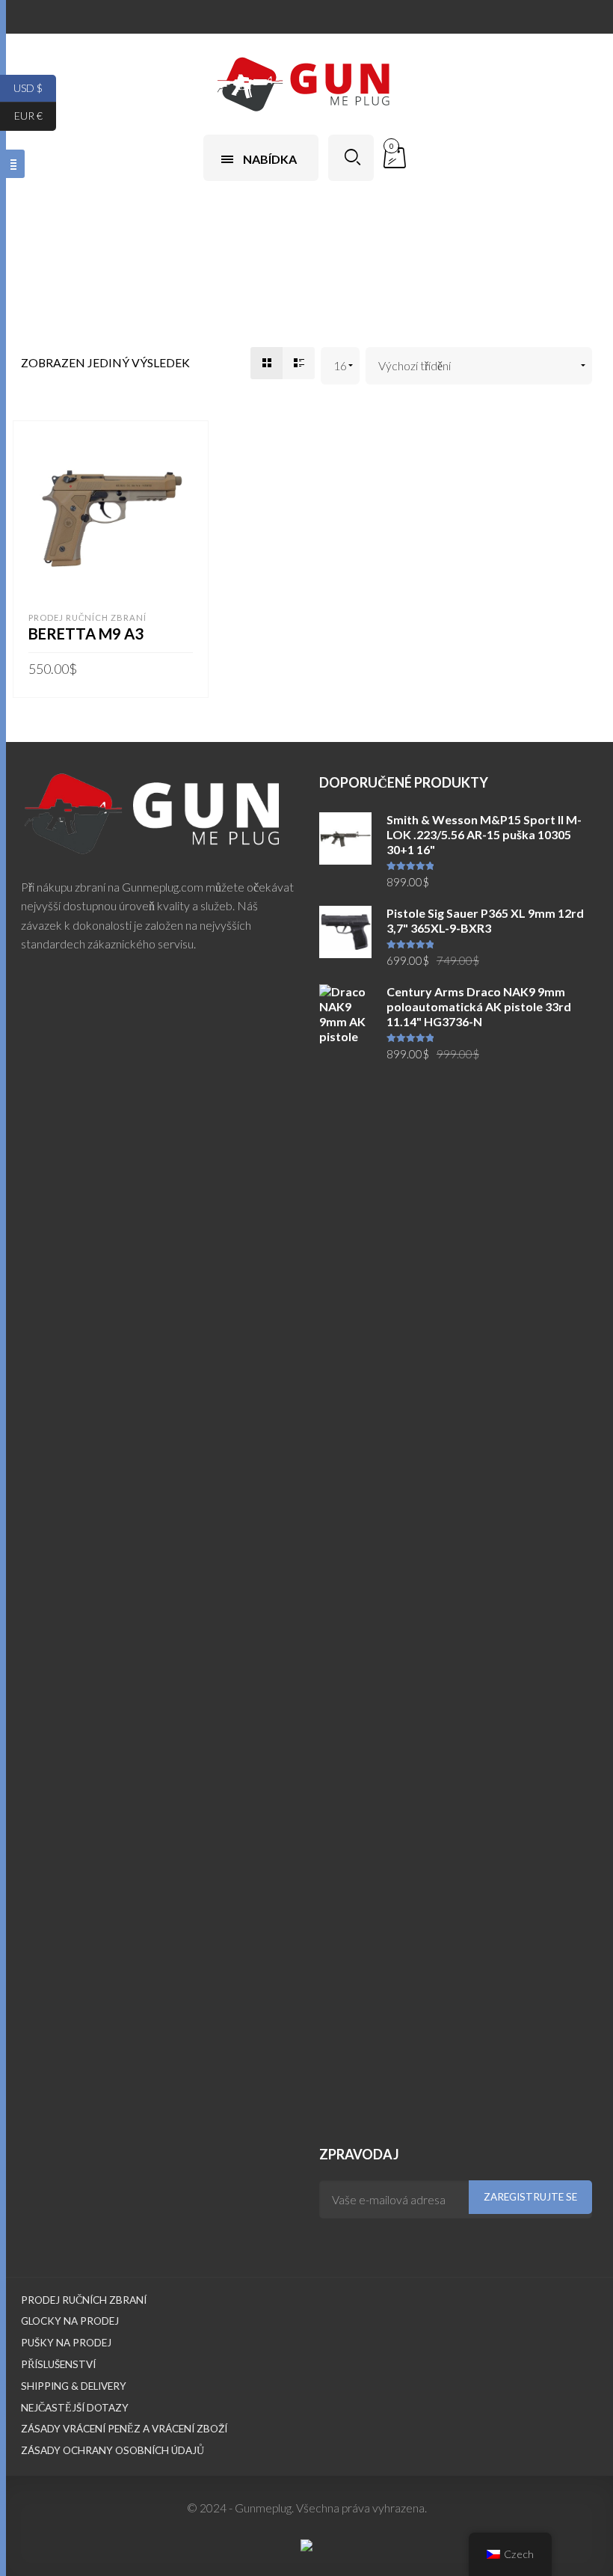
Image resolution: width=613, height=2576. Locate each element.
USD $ (35, 87)
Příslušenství (58, 2364)
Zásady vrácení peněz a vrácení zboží (124, 2429)
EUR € (35, 116)
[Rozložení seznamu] (299, 363)
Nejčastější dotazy (75, 2408)
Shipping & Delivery (74, 2386)
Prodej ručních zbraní (87, 617)
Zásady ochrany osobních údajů (113, 2450)
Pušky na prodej (66, 2343)
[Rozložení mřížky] (267, 363)
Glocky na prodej (70, 2321)
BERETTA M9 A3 (86, 634)
